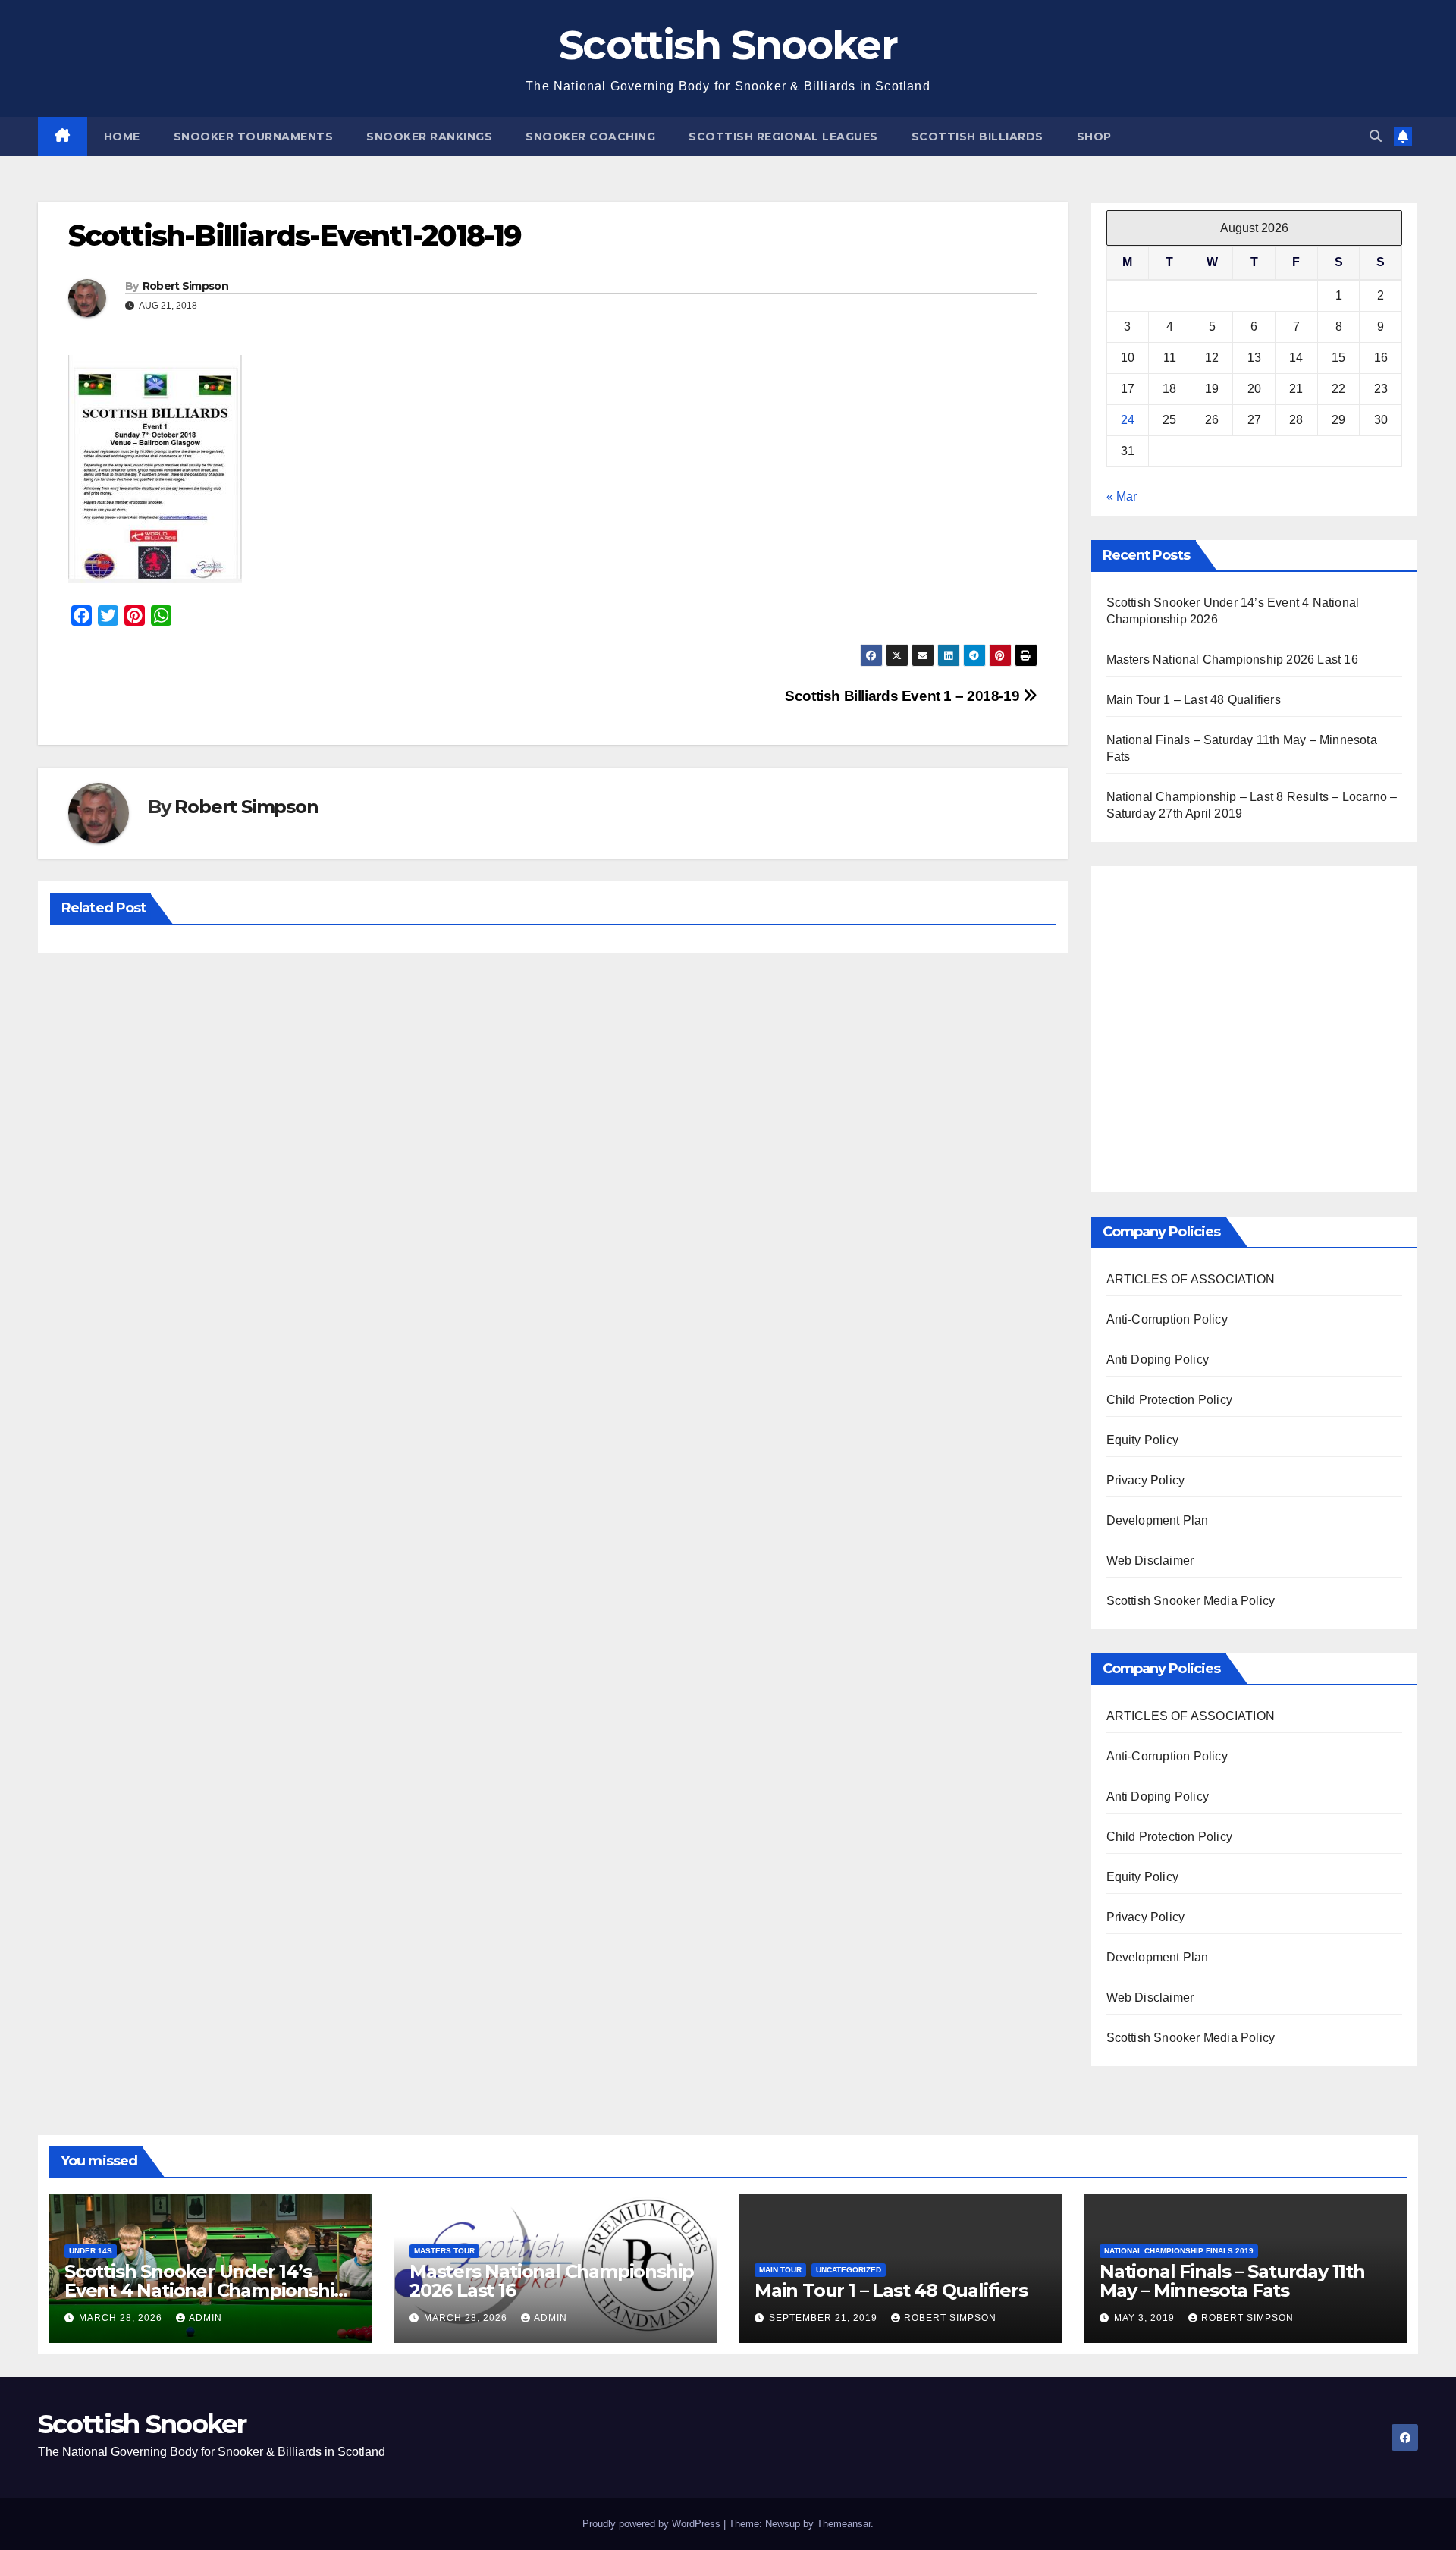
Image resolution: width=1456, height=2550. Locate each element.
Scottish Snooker (728, 45)
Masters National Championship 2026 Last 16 (1232, 659)
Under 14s (91, 2251)
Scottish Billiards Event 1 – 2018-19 (904, 696)
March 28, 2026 (122, 2318)
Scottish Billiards (977, 137)
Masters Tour (444, 2251)
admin (206, 2318)
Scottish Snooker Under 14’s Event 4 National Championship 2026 (205, 2290)
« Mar (1122, 496)
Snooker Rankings (429, 137)
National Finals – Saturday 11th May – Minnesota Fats (1232, 2281)
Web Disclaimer (1150, 1561)
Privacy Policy (1146, 1480)
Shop (1094, 137)
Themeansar (844, 2524)
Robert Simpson (185, 286)
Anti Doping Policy (1158, 1360)
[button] (1376, 136)
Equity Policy (1143, 1440)
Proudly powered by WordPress (653, 2524)
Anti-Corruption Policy (1167, 1319)
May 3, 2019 (1146, 2318)
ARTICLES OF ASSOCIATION (1191, 1279)
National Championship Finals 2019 (1179, 2251)
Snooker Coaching (590, 137)
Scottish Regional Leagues (783, 137)
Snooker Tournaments (254, 137)
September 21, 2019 (825, 2318)
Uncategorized (849, 2270)
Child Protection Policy (1170, 1400)
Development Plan (1158, 1520)
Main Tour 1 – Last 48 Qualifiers (1194, 700)
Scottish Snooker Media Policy (1191, 1601)
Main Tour (780, 2270)
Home (122, 137)
